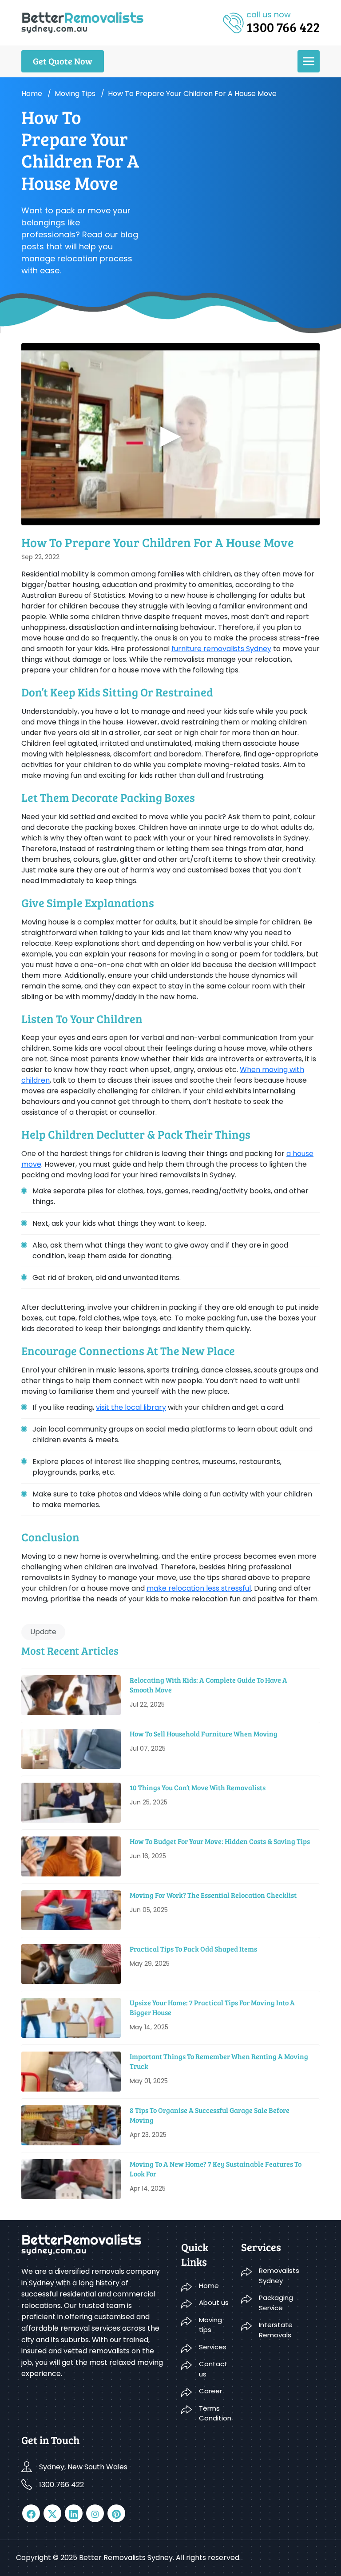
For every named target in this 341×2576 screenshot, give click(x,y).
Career (210, 2391)
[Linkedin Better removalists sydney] (74, 2513)
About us (214, 2302)
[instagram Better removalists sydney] (95, 2513)
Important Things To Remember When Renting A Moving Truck (219, 2061)
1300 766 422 (61, 2485)
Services (213, 2347)
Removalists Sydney (279, 2276)
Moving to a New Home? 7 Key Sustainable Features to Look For (216, 2169)
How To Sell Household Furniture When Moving (204, 1734)
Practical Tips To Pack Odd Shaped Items (193, 1949)
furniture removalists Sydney (221, 649)
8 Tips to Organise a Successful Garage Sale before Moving (210, 2115)
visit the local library (131, 1407)
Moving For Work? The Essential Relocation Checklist (213, 1895)
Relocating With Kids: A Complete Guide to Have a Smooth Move (208, 1685)
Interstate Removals (276, 2330)
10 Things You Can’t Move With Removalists (198, 1787)
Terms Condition (215, 2413)
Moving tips (75, 94)
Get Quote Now (63, 61)
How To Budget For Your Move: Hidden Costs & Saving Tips (220, 1841)
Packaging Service (276, 2303)
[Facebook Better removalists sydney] (31, 2513)
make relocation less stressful (199, 1588)
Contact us (213, 2369)
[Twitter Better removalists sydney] (52, 2513)
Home (32, 94)
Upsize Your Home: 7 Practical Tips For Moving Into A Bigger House (212, 2007)
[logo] (82, 22)
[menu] (309, 61)
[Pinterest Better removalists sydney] (116, 2513)
